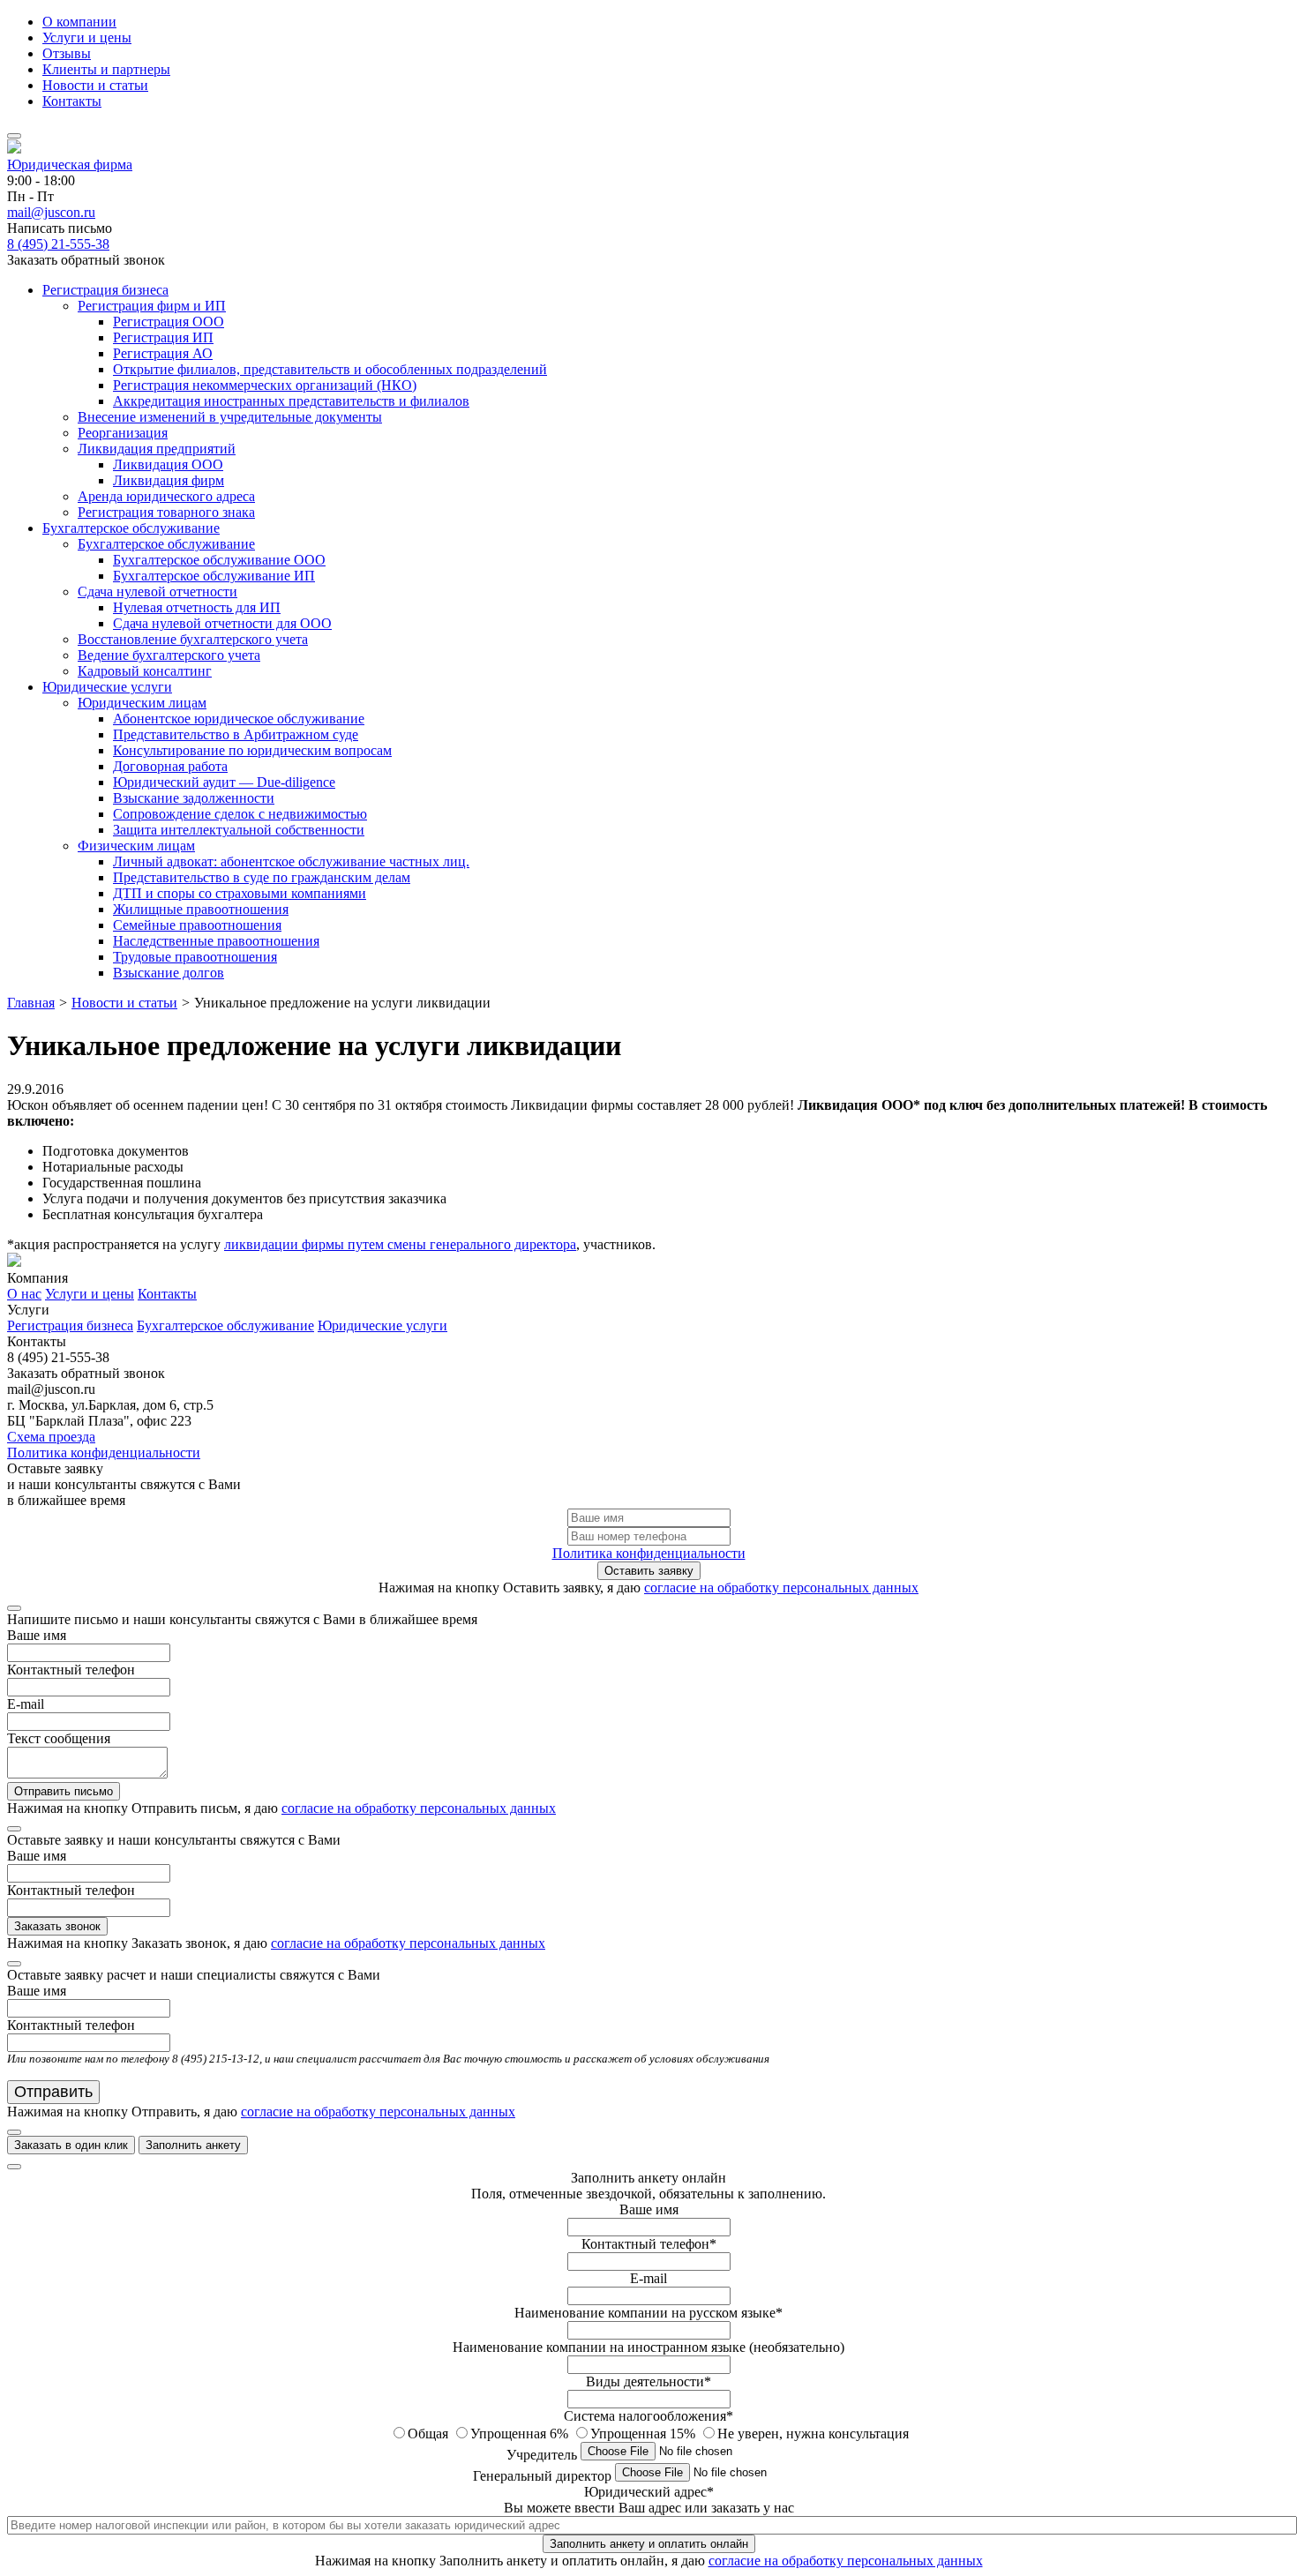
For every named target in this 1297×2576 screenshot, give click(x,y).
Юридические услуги (107, 687)
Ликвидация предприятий (157, 449)
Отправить (53, 2092)
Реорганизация (123, 433)
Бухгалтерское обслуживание (131, 528)
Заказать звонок (57, 1926)
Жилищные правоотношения (201, 909)
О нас (24, 1294)
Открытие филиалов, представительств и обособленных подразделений (330, 369)
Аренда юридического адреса (166, 496)
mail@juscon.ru (51, 212)
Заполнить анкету (193, 2145)
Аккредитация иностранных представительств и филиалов (291, 401)
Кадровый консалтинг (145, 671)
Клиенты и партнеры (106, 69)
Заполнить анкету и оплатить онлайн (649, 2544)
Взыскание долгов (169, 973)
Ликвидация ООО (168, 464)
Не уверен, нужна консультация (813, 2434)
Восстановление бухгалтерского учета (193, 639)
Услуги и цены (87, 37)
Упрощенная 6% (521, 2434)
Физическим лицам (136, 846)
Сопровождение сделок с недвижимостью (240, 814)
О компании (79, 22)
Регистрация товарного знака (166, 512)
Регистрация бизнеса (105, 290)
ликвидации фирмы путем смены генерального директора (400, 1244)
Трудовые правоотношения (195, 957)
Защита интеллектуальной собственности (239, 830)
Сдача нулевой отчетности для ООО (222, 623)
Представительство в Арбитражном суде (236, 734)
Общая (430, 2434)
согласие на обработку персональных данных (781, 1588)
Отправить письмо (64, 1791)
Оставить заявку (649, 1571)
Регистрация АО (163, 353)
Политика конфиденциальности (104, 1453)
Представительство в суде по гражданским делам (262, 877)
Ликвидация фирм (169, 480)
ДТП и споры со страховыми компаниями (240, 893)
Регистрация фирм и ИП (152, 306)
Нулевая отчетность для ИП (197, 607)
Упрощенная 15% (645, 2434)
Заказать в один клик (71, 2145)
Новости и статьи (95, 85)
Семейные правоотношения (197, 925)
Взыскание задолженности (194, 798)
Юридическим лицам (142, 703)
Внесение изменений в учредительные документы (230, 417)
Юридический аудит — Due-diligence (224, 782)
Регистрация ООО (169, 322)
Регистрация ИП (163, 337)
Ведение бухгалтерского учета (169, 655)
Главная (31, 1003)
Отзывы (67, 53)
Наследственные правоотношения (216, 941)
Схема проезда (51, 1437)
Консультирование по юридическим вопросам (252, 750)
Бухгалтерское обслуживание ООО (219, 560)
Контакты (72, 101)
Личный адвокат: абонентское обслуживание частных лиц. (291, 861)
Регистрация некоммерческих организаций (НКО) (265, 385)
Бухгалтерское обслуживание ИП (214, 576)
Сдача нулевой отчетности (157, 592)
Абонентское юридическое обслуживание (239, 719)
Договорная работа (170, 766)
